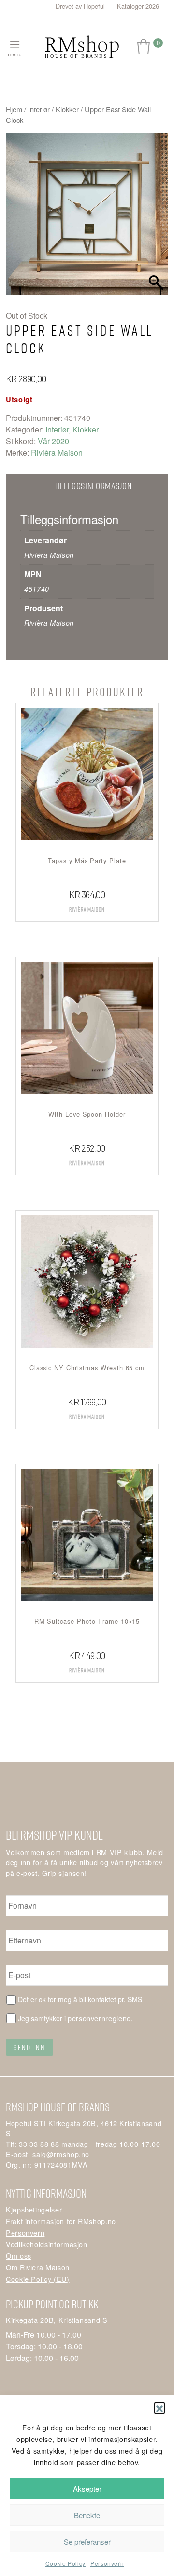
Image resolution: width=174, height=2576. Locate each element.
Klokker (67, 109)
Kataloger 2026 (138, 6)
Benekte (87, 2515)
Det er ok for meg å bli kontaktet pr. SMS (80, 1999)
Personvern (107, 2563)
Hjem (14, 109)
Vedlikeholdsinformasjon (47, 2244)
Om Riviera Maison (38, 2267)
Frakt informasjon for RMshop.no (61, 2221)
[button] (159, 2407)
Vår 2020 (53, 441)
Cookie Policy (65, 2563)
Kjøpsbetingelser (34, 2209)
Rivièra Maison (57, 452)
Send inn (29, 2047)
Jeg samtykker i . (75, 2018)
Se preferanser (87, 2542)
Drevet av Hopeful (80, 6)
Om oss (19, 2256)
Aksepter (87, 2488)
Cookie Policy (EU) (38, 2279)
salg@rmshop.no (61, 2154)
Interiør (39, 109)
